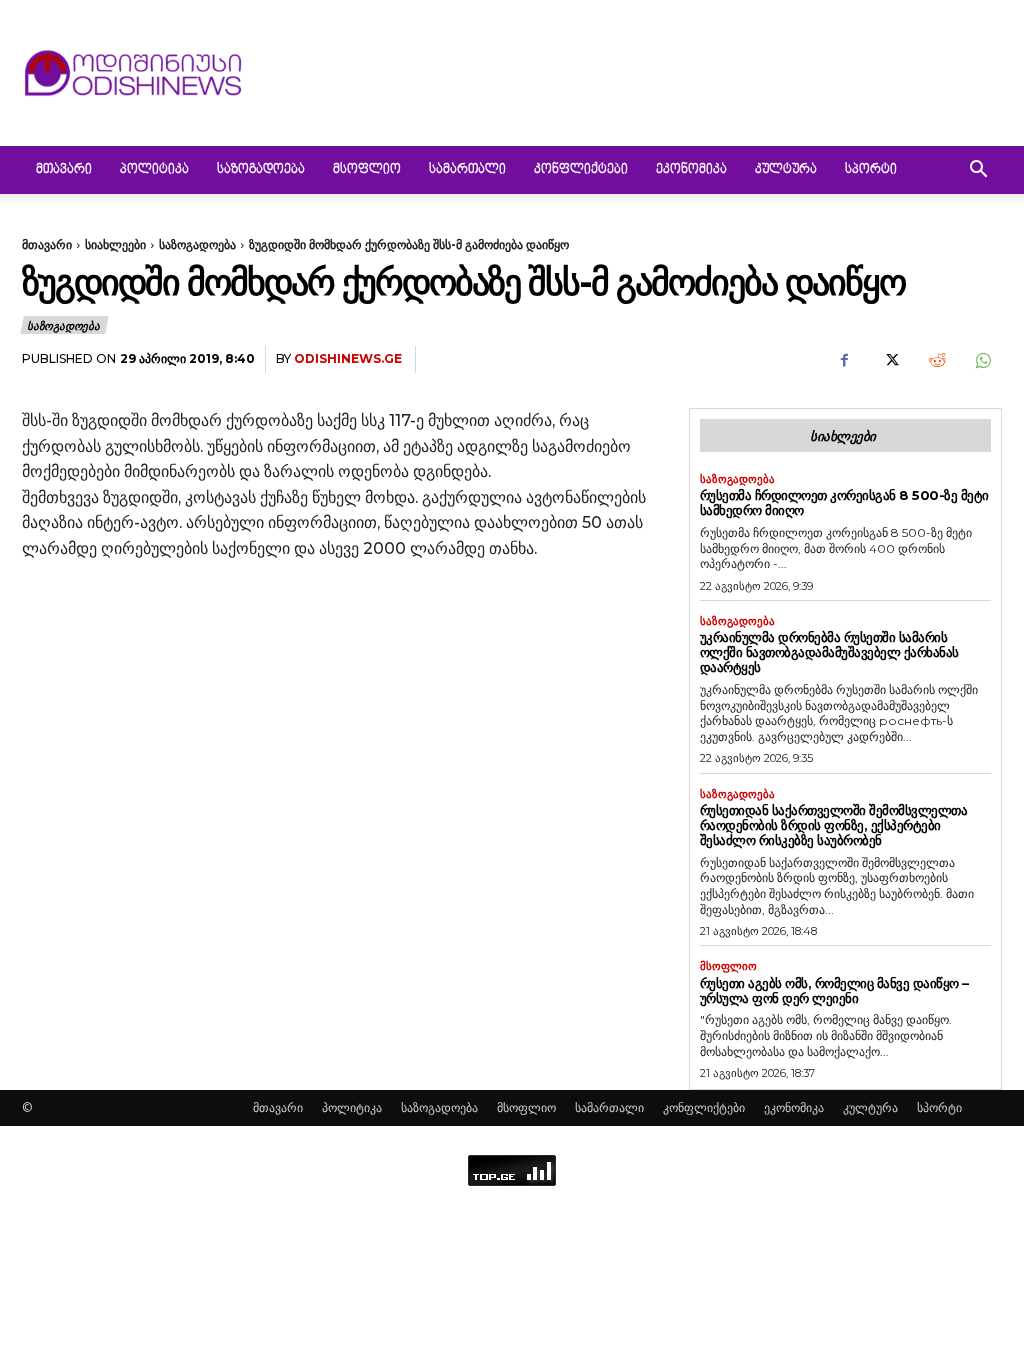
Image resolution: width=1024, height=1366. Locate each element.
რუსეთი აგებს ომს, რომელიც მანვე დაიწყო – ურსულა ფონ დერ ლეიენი (834, 990)
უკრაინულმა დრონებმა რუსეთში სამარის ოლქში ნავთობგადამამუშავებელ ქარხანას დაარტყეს (829, 652)
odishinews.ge (348, 358)
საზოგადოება (261, 170)
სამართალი (467, 170)
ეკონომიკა (691, 170)
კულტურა (786, 170)
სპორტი (871, 170)
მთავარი (64, 170)
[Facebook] (844, 360)
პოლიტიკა (154, 170)
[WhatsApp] (982, 360)
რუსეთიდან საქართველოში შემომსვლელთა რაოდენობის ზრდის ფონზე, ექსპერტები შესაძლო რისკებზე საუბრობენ (834, 825)
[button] (978, 171)
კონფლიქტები (581, 170)
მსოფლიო (367, 170)
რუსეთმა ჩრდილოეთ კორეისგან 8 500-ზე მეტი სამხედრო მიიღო (844, 502)
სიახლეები (115, 244)
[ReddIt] (936, 360)
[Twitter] (890, 360)
